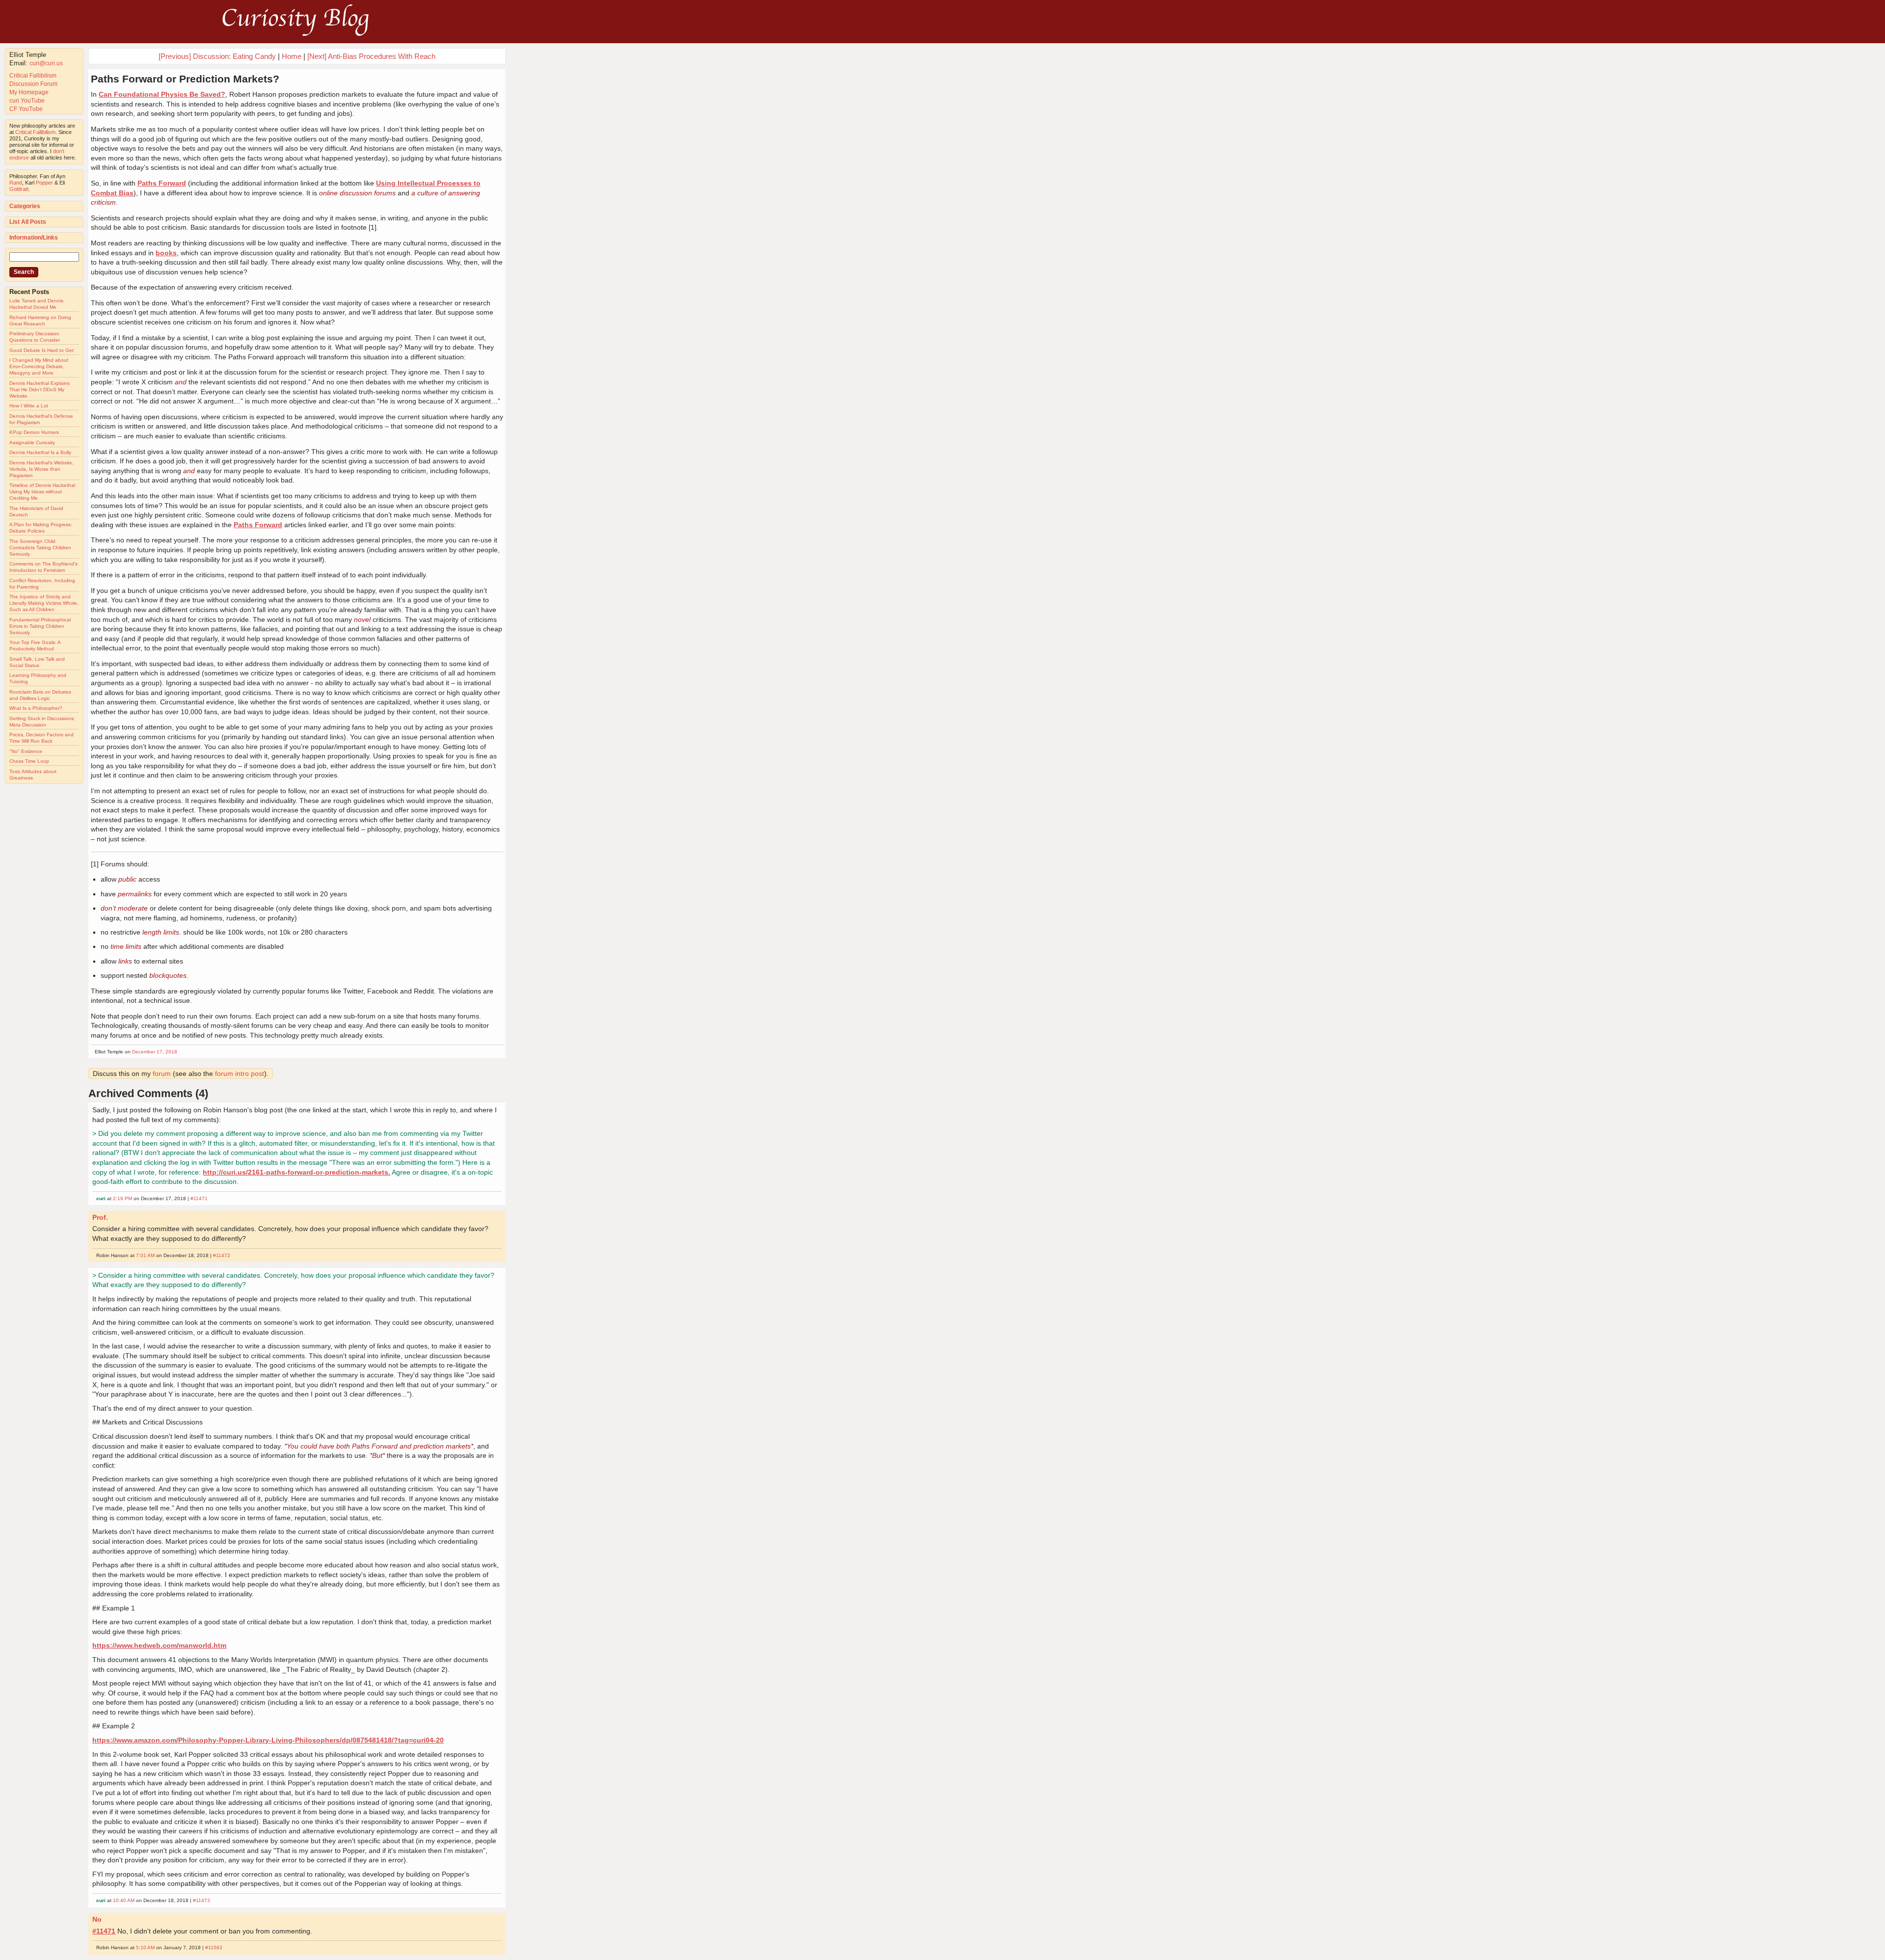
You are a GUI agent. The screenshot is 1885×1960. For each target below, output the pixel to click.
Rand (16, 183)
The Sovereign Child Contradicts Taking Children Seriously (40, 548)
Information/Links (34, 238)
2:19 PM (122, 1198)
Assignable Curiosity (32, 443)
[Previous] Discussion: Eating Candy (217, 56)
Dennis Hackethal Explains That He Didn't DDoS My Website (40, 389)
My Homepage (29, 92)
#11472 (222, 1255)
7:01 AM (145, 1255)
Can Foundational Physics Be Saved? (162, 94)
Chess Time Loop (29, 761)
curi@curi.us (46, 63)
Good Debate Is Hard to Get (41, 350)
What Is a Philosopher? (36, 708)
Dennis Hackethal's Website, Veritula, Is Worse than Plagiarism (41, 469)
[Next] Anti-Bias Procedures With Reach (371, 56)
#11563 (214, 1947)
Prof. (100, 1217)
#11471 (199, 1198)
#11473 (202, 1900)
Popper (44, 183)
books (166, 253)
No (97, 1919)
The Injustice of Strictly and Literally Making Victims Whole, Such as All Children (44, 603)
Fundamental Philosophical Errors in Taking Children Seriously (40, 626)
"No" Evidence (26, 751)
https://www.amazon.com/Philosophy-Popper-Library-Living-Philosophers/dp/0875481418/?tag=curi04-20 (268, 1740)
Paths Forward (162, 183)
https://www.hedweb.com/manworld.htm (159, 1645)
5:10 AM (145, 1947)
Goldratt (19, 189)
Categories (25, 206)
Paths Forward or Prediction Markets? (185, 79)
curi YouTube (27, 101)
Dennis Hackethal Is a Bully (40, 452)
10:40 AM (124, 1900)
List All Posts (28, 222)
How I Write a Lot (29, 406)
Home (292, 56)
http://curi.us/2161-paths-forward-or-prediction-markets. (296, 1172)
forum (162, 1074)
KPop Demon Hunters (34, 432)
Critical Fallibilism (33, 76)
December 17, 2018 (155, 1052)
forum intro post (240, 1074)
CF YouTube (26, 109)
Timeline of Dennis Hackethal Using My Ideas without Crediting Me (42, 492)
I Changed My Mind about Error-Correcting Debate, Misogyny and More (39, 366)
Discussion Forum (33, 84)
